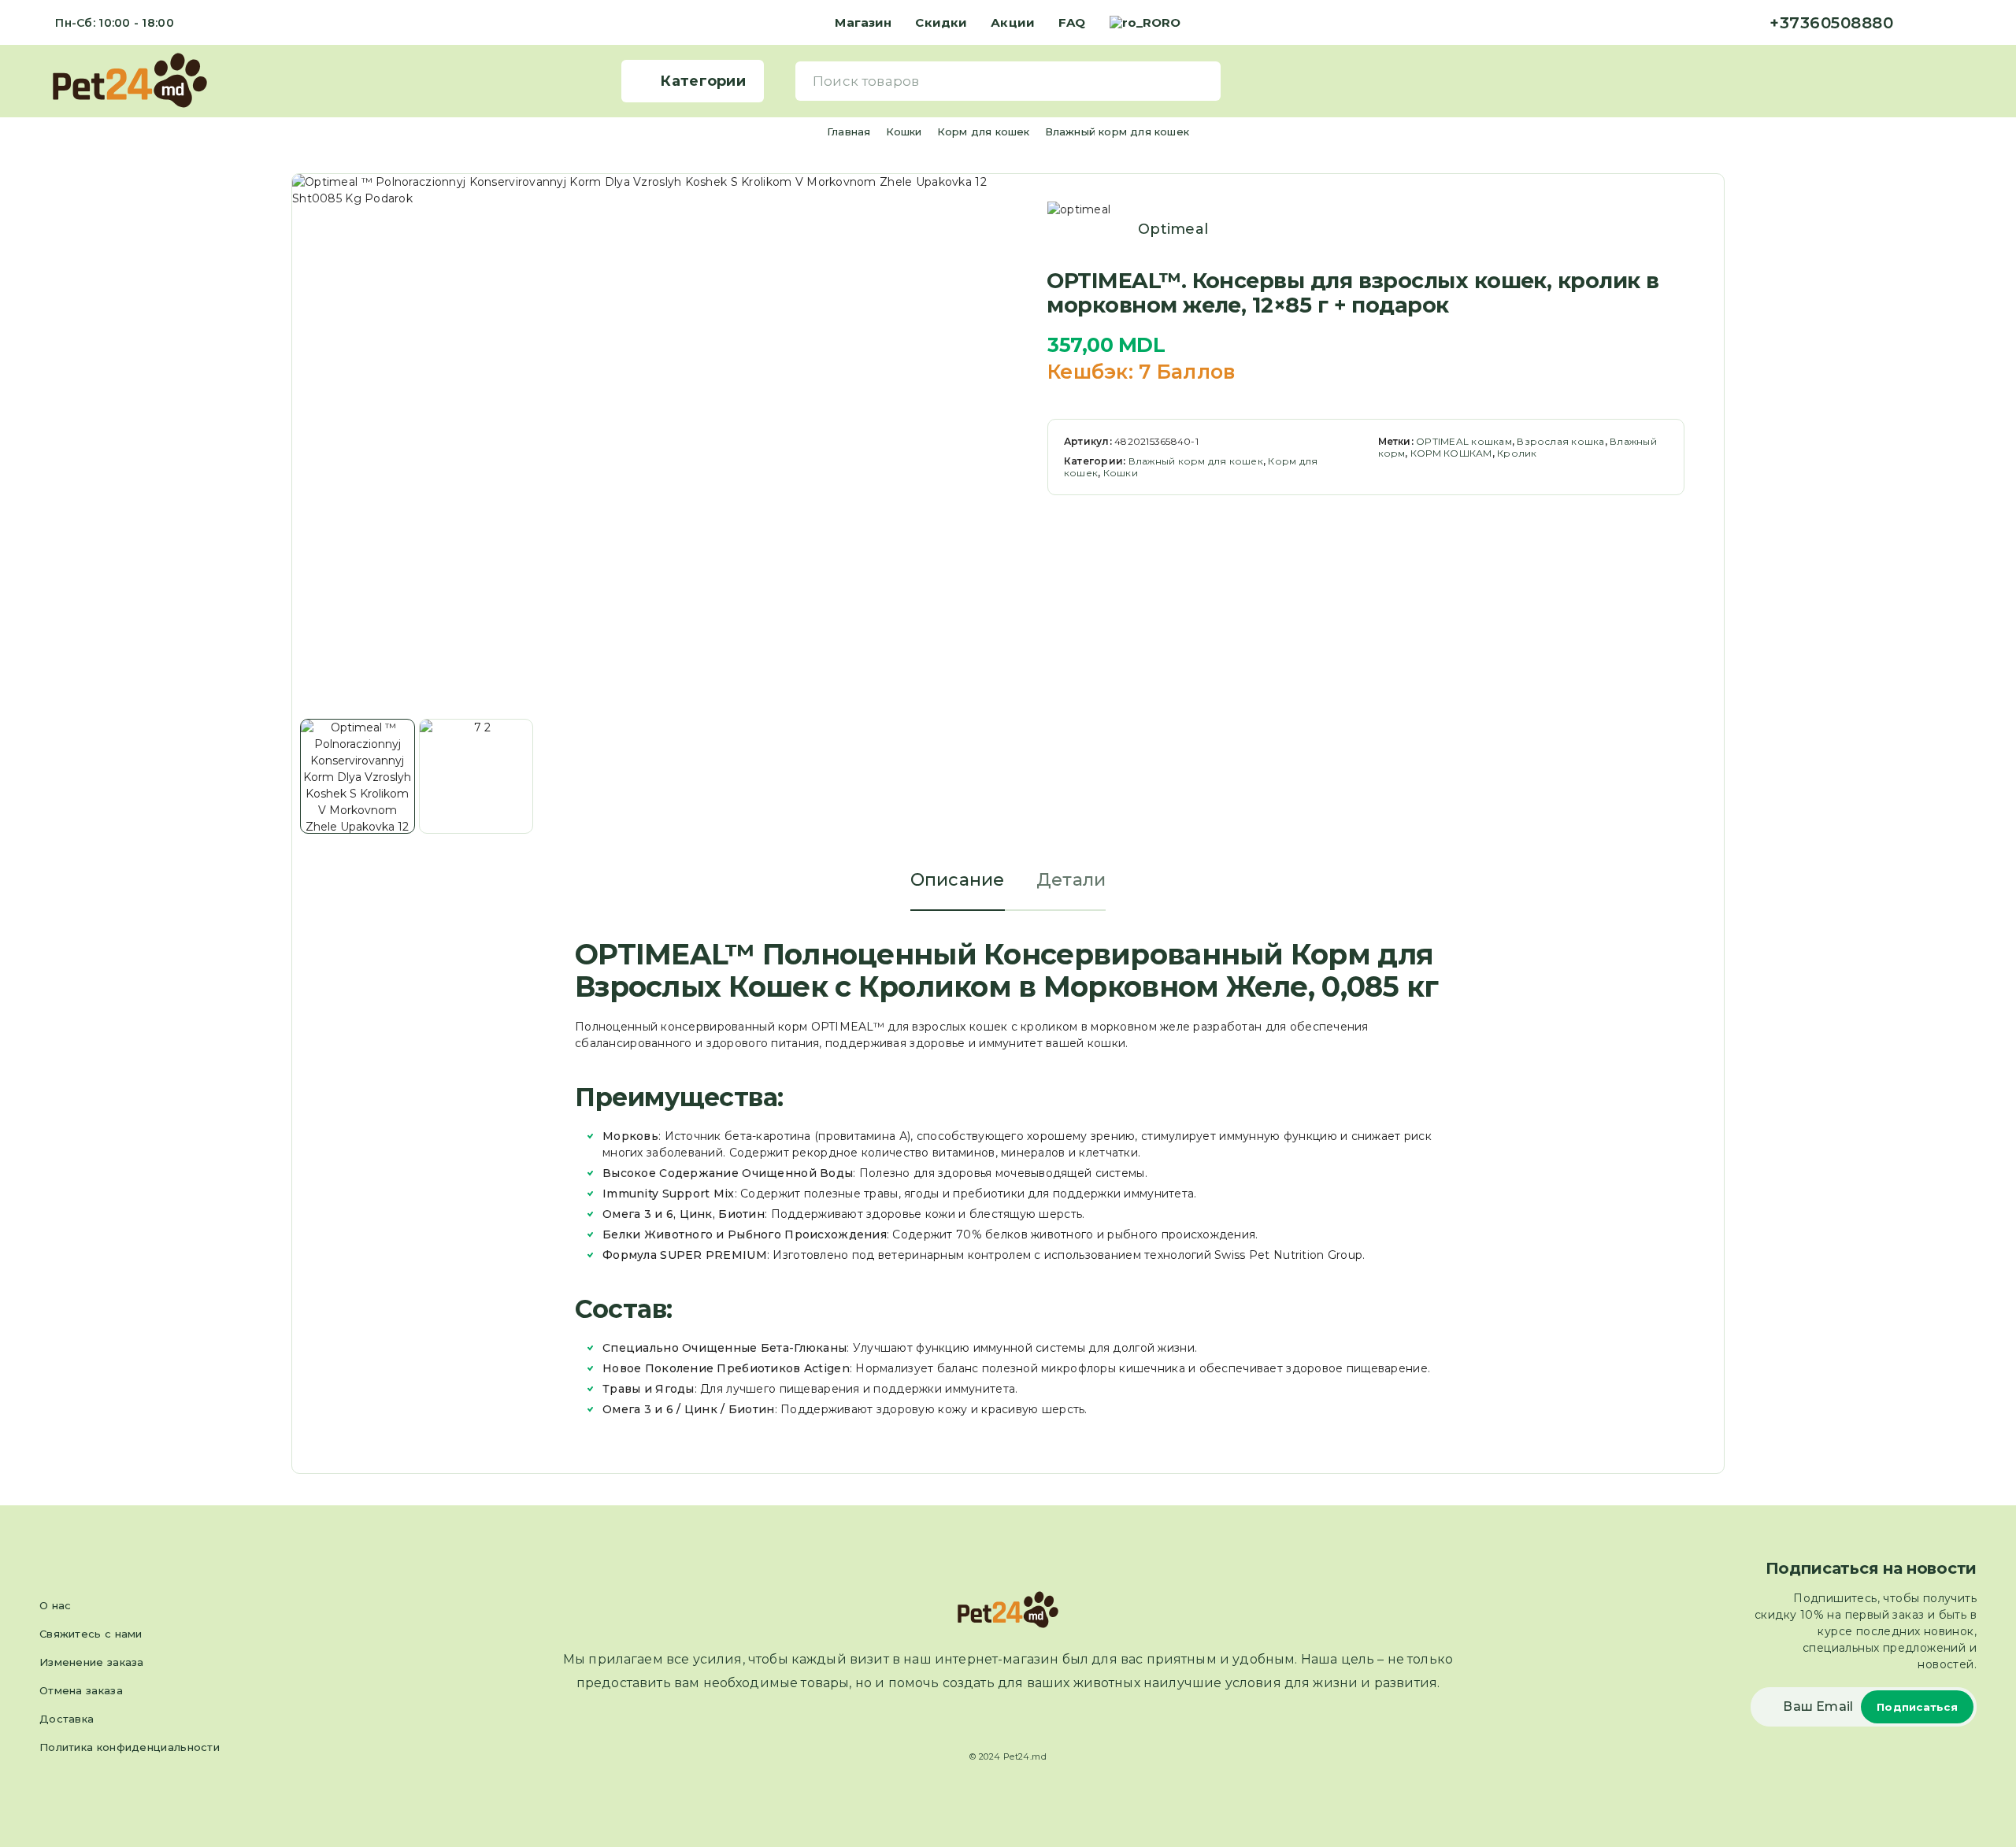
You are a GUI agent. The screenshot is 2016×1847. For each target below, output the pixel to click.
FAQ (1072, 22)
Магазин (863, 22)
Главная (849, 131)
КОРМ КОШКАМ (1451, 453)
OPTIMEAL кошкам (1464, 441)
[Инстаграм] (1947, 23)
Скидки (941, 22)
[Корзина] (1970, 80)
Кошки (904, 131)
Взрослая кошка (1560, 441)
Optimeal (1173, 229)
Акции (1013, 22)
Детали (1071, 880)
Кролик (1517, 453)
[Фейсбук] (1921, 23)
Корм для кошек (984, 131)
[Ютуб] (1972, 23)
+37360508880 (1831, 23)
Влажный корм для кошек (1117, 131)
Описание (958, 880)
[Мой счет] (1946, 81)
